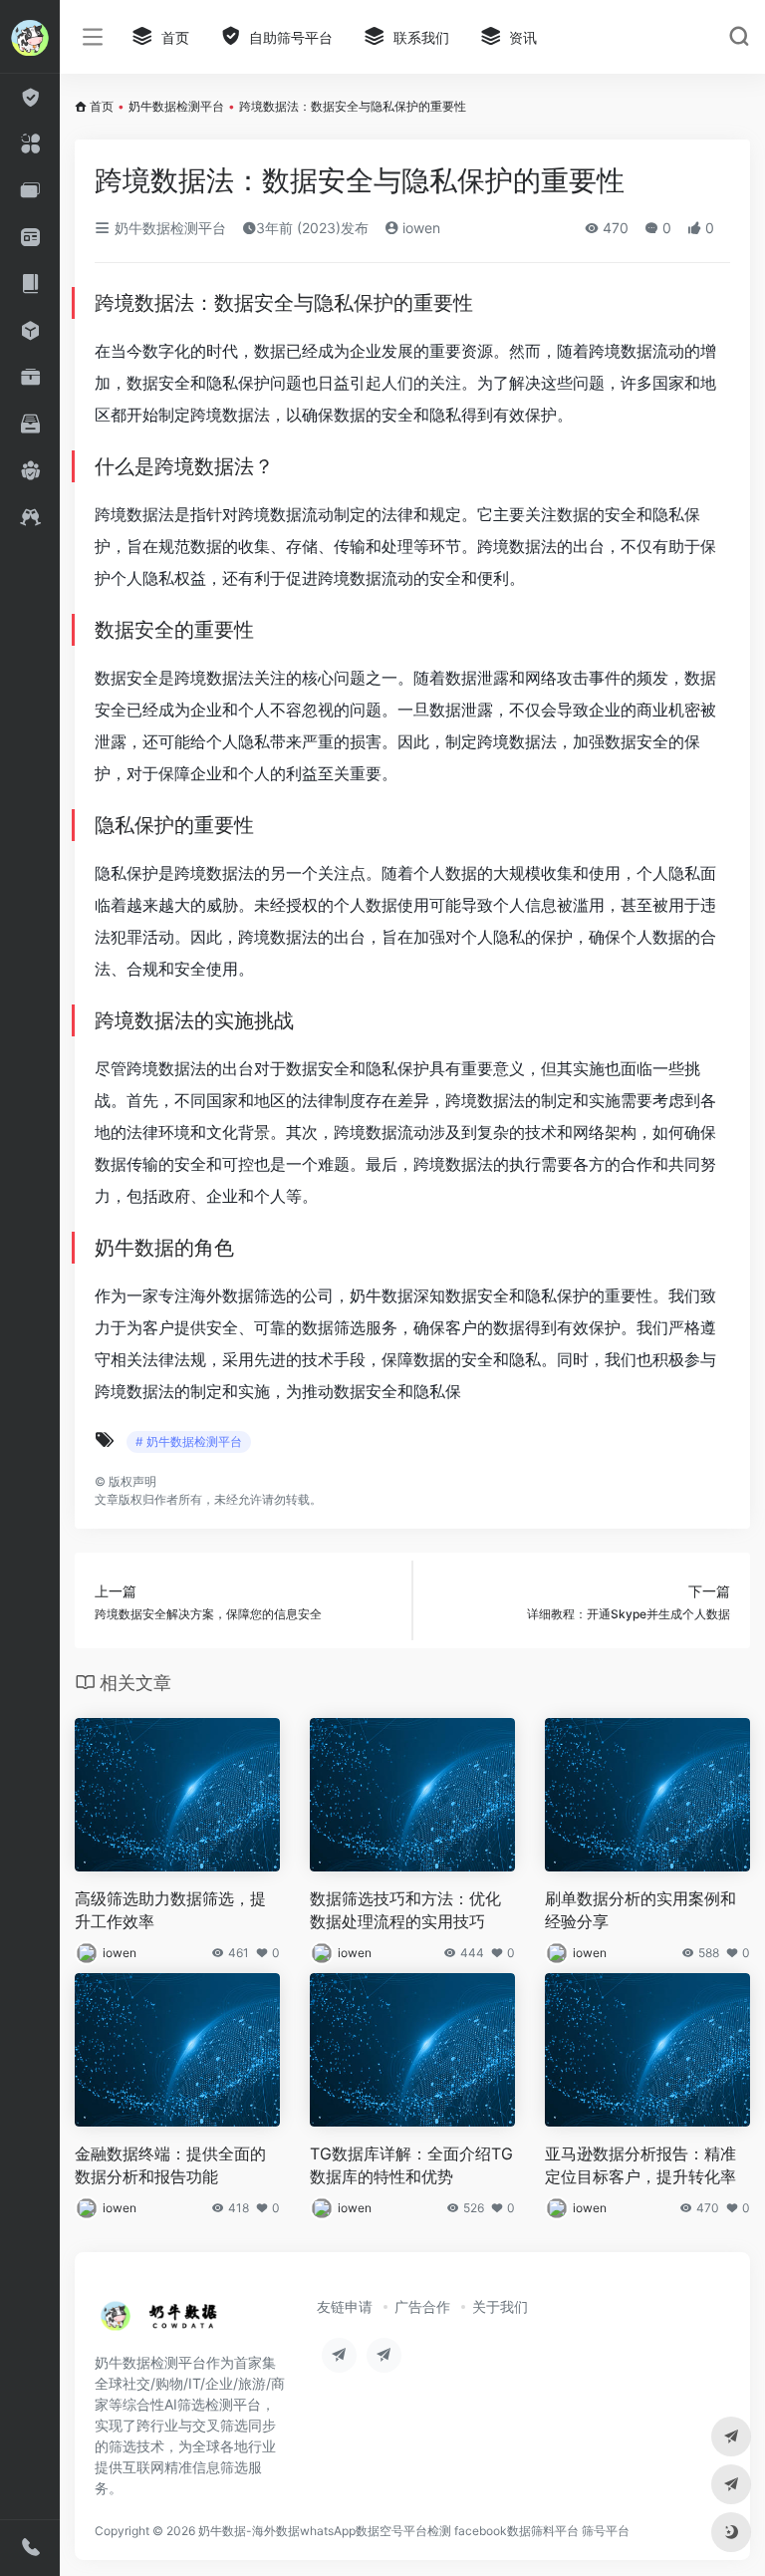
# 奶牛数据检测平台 (189, 1441)
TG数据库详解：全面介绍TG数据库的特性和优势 (411, 2165)
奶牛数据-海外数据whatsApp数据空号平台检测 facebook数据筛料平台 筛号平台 (414, 2531)
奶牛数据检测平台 (176, 106)
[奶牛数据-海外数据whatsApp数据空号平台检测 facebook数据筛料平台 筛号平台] (160, 2322)
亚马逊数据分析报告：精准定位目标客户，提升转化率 (640, 2165)
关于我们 (500, 2306)
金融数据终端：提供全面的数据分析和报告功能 (170, 2165)
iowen (419, 228)
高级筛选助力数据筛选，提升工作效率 (170, 1910)
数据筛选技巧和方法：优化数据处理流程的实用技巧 (405, 1910)
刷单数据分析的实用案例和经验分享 (640, 1910)
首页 (102, 106)
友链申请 (345, 2306)
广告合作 (422, 2306)
